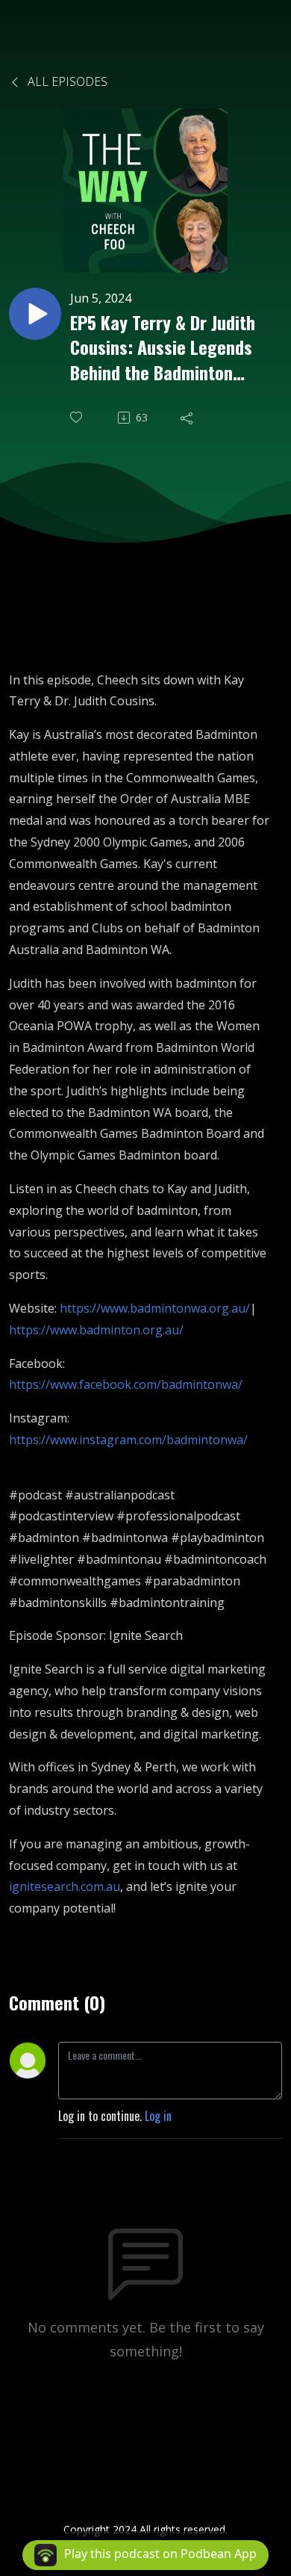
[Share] (188, 418)
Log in (158, 2116)
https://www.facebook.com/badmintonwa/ (126, 1384)
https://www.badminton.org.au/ (96, 1330)
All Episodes (66, 81)
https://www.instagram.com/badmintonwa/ (128, 1440)
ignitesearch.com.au (65, 1886)
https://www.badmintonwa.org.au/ (155, 1308)
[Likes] (78, 417)
